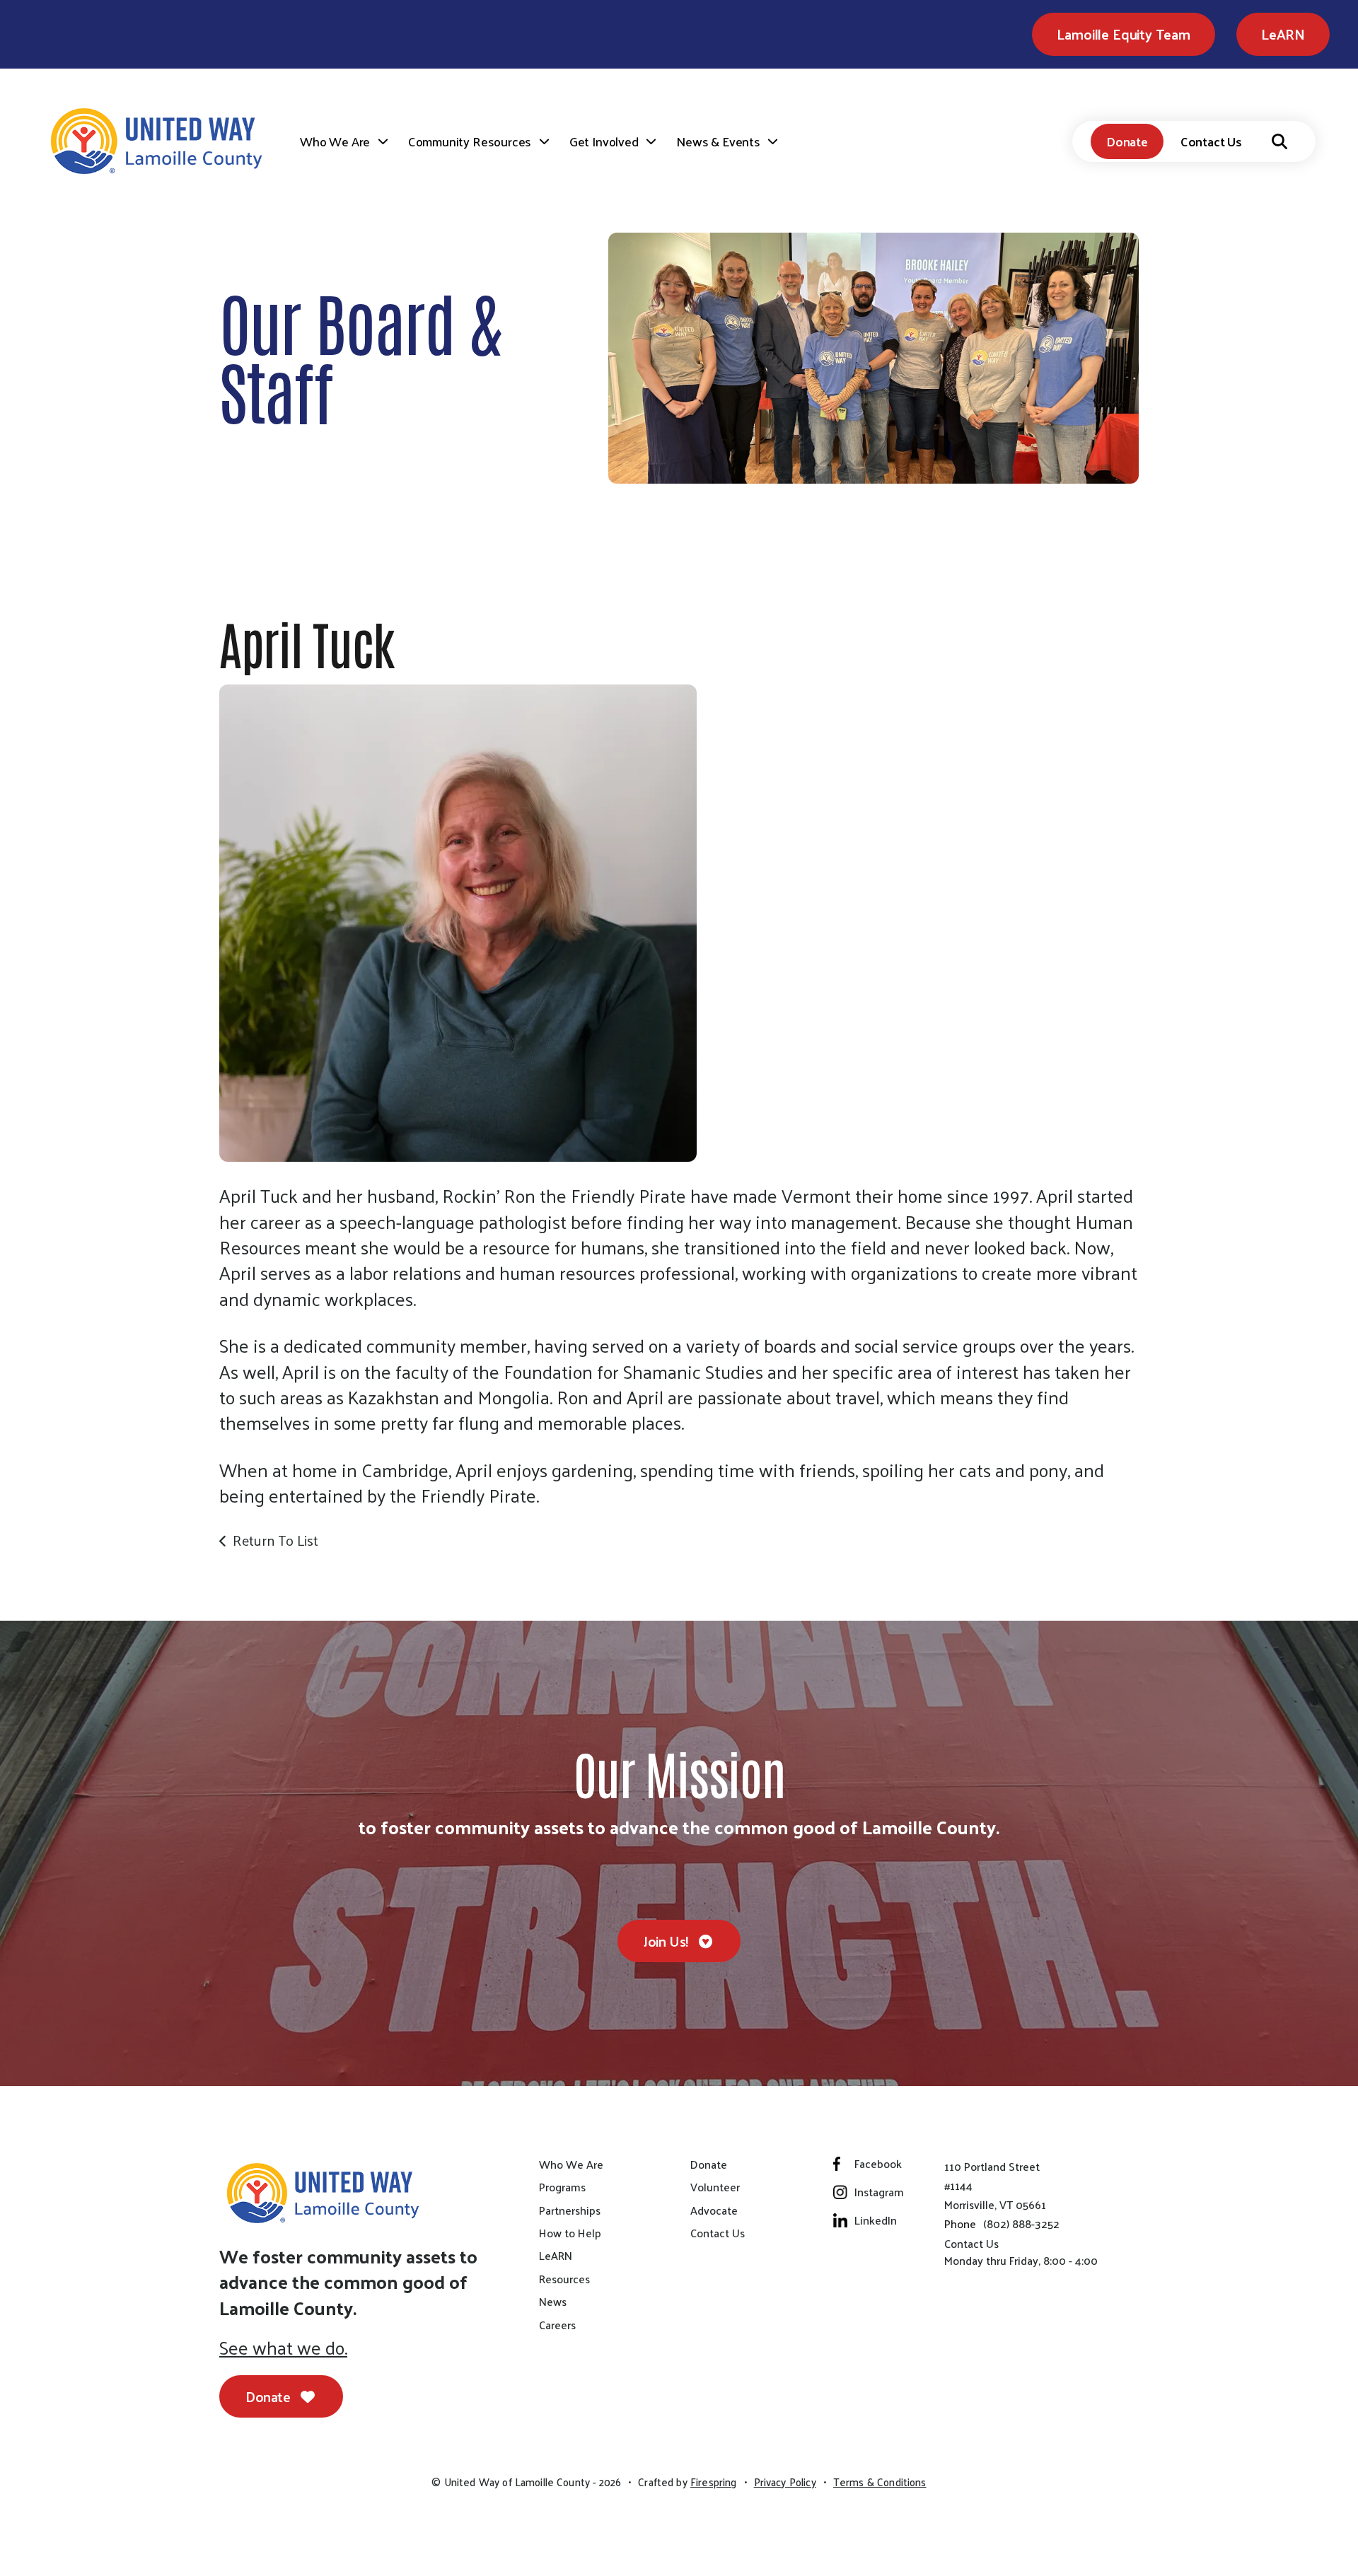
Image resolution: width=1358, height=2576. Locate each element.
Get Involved (604, 141)
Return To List (275, 1540)
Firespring (714, 2482)
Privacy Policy (785, 2482)
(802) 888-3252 (1021, 2224)
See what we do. (283, 2348)
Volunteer (715, 2187)
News (553, 2302)
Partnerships (570, 2210)
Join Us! (667, 1941)
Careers (557, 2325)
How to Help (570, 2233)
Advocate (714, 2210)
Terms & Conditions (880, 2482)
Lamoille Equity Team (1123, 34)
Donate (1127, 141)
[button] (1279, 141)
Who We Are (335, 141)
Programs (562, 2187)
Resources (564, 2279)
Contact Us (1211, 141)
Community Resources (470, 141)
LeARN (1283, 34)
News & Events (718, 141)
